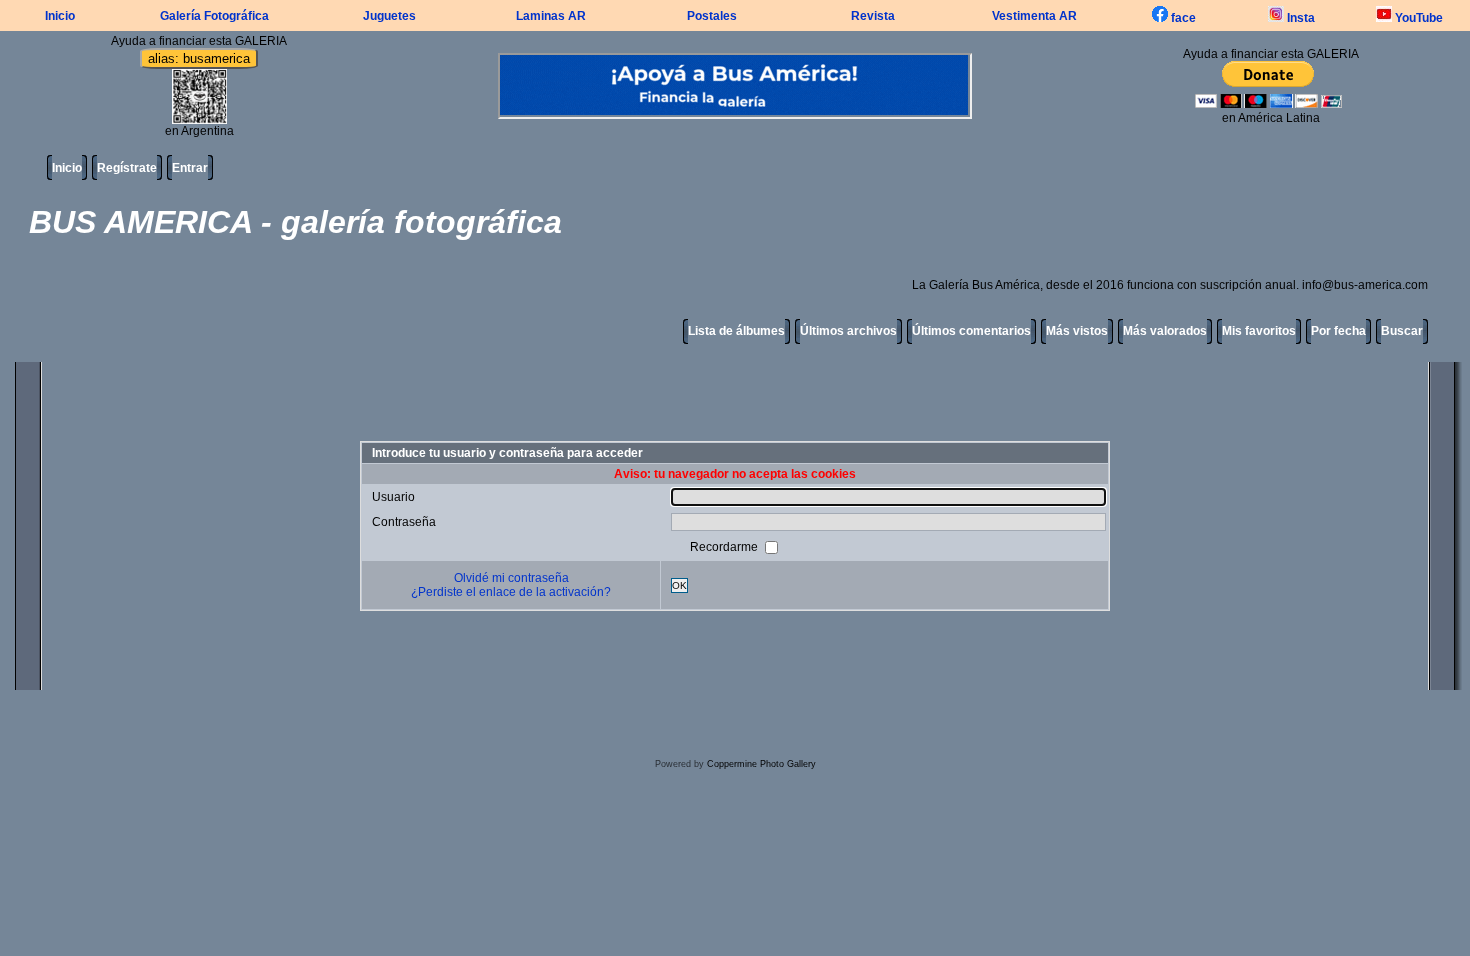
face (1182, 18)
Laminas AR (551, 16)
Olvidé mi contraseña (511, 578)
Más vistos (1077, 331)
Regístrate (127, 168)
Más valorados (1165, 331)
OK (679, 585)
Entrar (190, 168)
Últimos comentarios (971, 331)
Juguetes (389, 16)
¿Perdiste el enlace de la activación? (511, 592)
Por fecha (1338, 331)
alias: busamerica (199, 58)
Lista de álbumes (736, 331)
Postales (712, 16)
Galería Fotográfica (214, 16)
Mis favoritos (1259, 331)
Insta (1299, 18)
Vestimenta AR (1034, 16)
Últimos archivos (848, 331)
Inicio (60, 16)
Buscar (1402, 331)
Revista (873, 16)
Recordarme (725, 547)
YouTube (1417, 18)
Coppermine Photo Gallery (761, 764)
